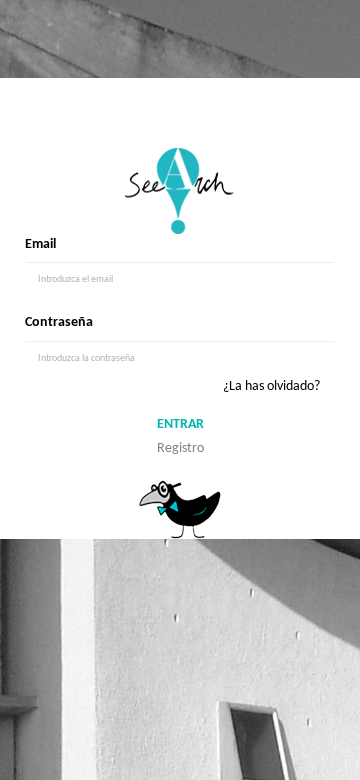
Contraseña (59, 322)
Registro (180, 448)
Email (40, 244)
